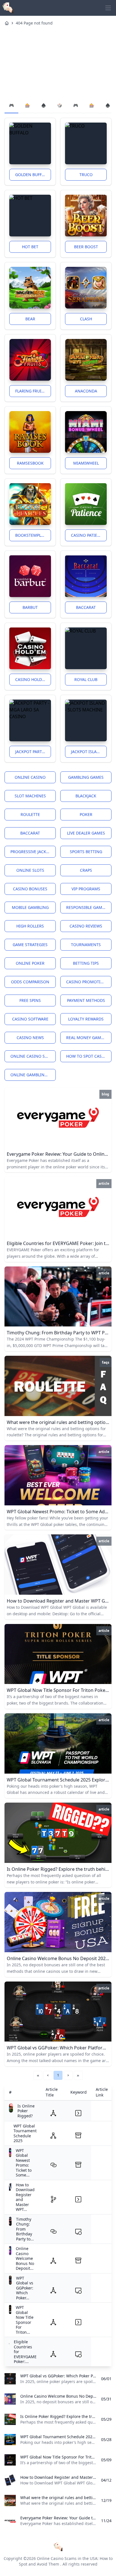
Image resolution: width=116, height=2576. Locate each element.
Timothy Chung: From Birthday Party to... (25, 2229)
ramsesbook (30, 463)
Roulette (30, 814)
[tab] (11, 106)
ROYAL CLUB (86, 679)
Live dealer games (86, 833)
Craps (86, 870)
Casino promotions (88, 982)
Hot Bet (30, 247)
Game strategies (30, 945)
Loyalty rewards (86, 1019)
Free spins (30, 1000)
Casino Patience (88, 535)
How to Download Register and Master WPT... (25, 2197)
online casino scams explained (33, 1056)
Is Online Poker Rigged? (26, 2111)
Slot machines (30, 796)
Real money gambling (89, 1038)
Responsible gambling (89, 907)
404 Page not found (34, 23)
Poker (86, 814)
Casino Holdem (32, 679)
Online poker (30, 963)
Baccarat (86, 607)
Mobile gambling (30, 907)
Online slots (30, 870)
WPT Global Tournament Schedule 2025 (25, 2133)
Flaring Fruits (31, 391)
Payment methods (86, 1000)
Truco (86, 175)
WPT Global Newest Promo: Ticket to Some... (24, 2163)
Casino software (30, 1019)
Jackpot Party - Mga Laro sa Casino (33, 752)
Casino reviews (86, 926)
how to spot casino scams (89, 1056)
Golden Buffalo (32, 175)
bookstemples (30, 535)
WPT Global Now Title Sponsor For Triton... (25, 2320)
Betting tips (86, 963)
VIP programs (86, 889)
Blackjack (86, 796)
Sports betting (86, 852)
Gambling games (86, 777)
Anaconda (86, 391)
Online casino (30, 777)
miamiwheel (86, 463)
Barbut (30, 607)
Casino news (30, 1038)
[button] (48, 2075)
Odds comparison (30, 982)
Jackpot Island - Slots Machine (89, 752)
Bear (30, 319)
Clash (86, 319)
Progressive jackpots (33, 852)
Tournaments (86, 945)
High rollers (30, 926)
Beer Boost (86, 247)
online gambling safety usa (33, 1075)
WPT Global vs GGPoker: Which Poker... (25, 2288)
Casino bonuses (30, 889)
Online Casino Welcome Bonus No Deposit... (25, 2258)
